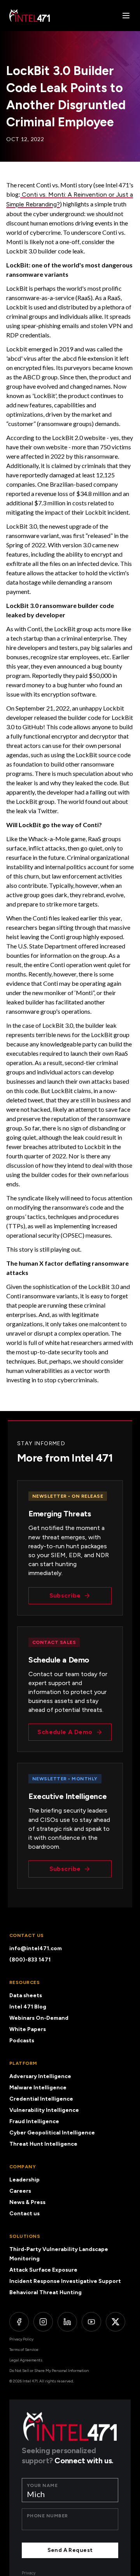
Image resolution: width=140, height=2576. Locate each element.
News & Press (27, 2202)
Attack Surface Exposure (43, 2270)
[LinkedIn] (67, 2322)
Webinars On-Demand (39, 2018)
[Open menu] (126, 16)
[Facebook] (19, 2322)
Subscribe (65, 1595)
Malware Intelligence (38, 2088)
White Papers (28, 2029)
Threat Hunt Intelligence (43, 2144)
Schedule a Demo (65, 1732)
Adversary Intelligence (40, 2076)
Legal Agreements (26, 2360)
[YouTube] (91, 2322)
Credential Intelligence (41, 2099)
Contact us (24, 2214)
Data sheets (26, 1995)
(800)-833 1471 (30, 1960)
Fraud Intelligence (34, 2121)
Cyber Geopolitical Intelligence (52, 2133)
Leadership (24, 2180)
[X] (115, 2322)
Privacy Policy (21, 2339)
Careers (20, 2191)
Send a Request (70, 2550)
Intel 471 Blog (28, 2007)
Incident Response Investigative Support (65, 2281)
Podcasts (22, 2041)
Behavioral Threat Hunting (45, 2292)
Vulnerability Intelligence (44, 2110)
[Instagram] (43, 2322)
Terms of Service (24, 2350)
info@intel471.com (36, 1948)
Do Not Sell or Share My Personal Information (49, 2371)
